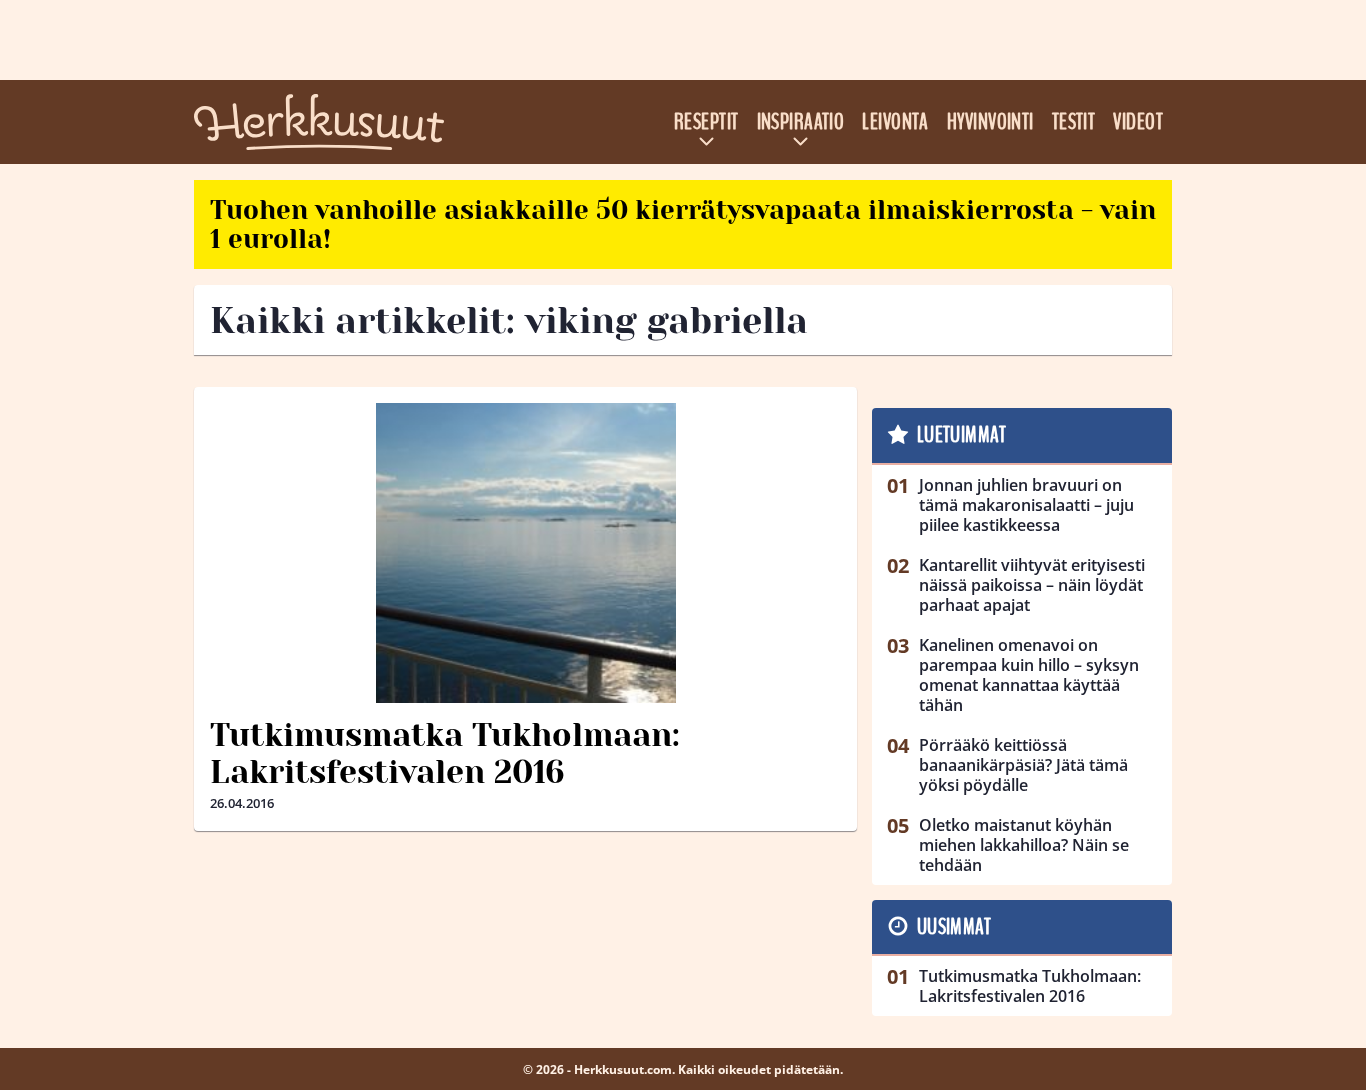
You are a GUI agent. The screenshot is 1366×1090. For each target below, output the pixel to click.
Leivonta (895, 122)
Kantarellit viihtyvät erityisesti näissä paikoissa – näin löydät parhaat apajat (1032, 585)
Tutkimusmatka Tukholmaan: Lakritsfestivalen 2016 (445, 754)
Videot (1138, 122)
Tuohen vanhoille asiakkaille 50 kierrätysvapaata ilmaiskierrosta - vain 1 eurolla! (683, 224)
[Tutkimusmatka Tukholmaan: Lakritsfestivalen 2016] (525, 553)
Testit (1074, 122)
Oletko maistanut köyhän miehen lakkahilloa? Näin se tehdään (1024, 845)
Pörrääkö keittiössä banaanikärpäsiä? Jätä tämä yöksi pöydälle (1023, 765)
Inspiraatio (801, 122)
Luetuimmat (961, 435)
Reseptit (706, 122)
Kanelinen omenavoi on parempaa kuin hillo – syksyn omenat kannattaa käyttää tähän (1029, 675)
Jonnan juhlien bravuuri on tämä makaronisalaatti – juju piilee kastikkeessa (1026, 505)
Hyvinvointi (990, 122)
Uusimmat (954, 927)
